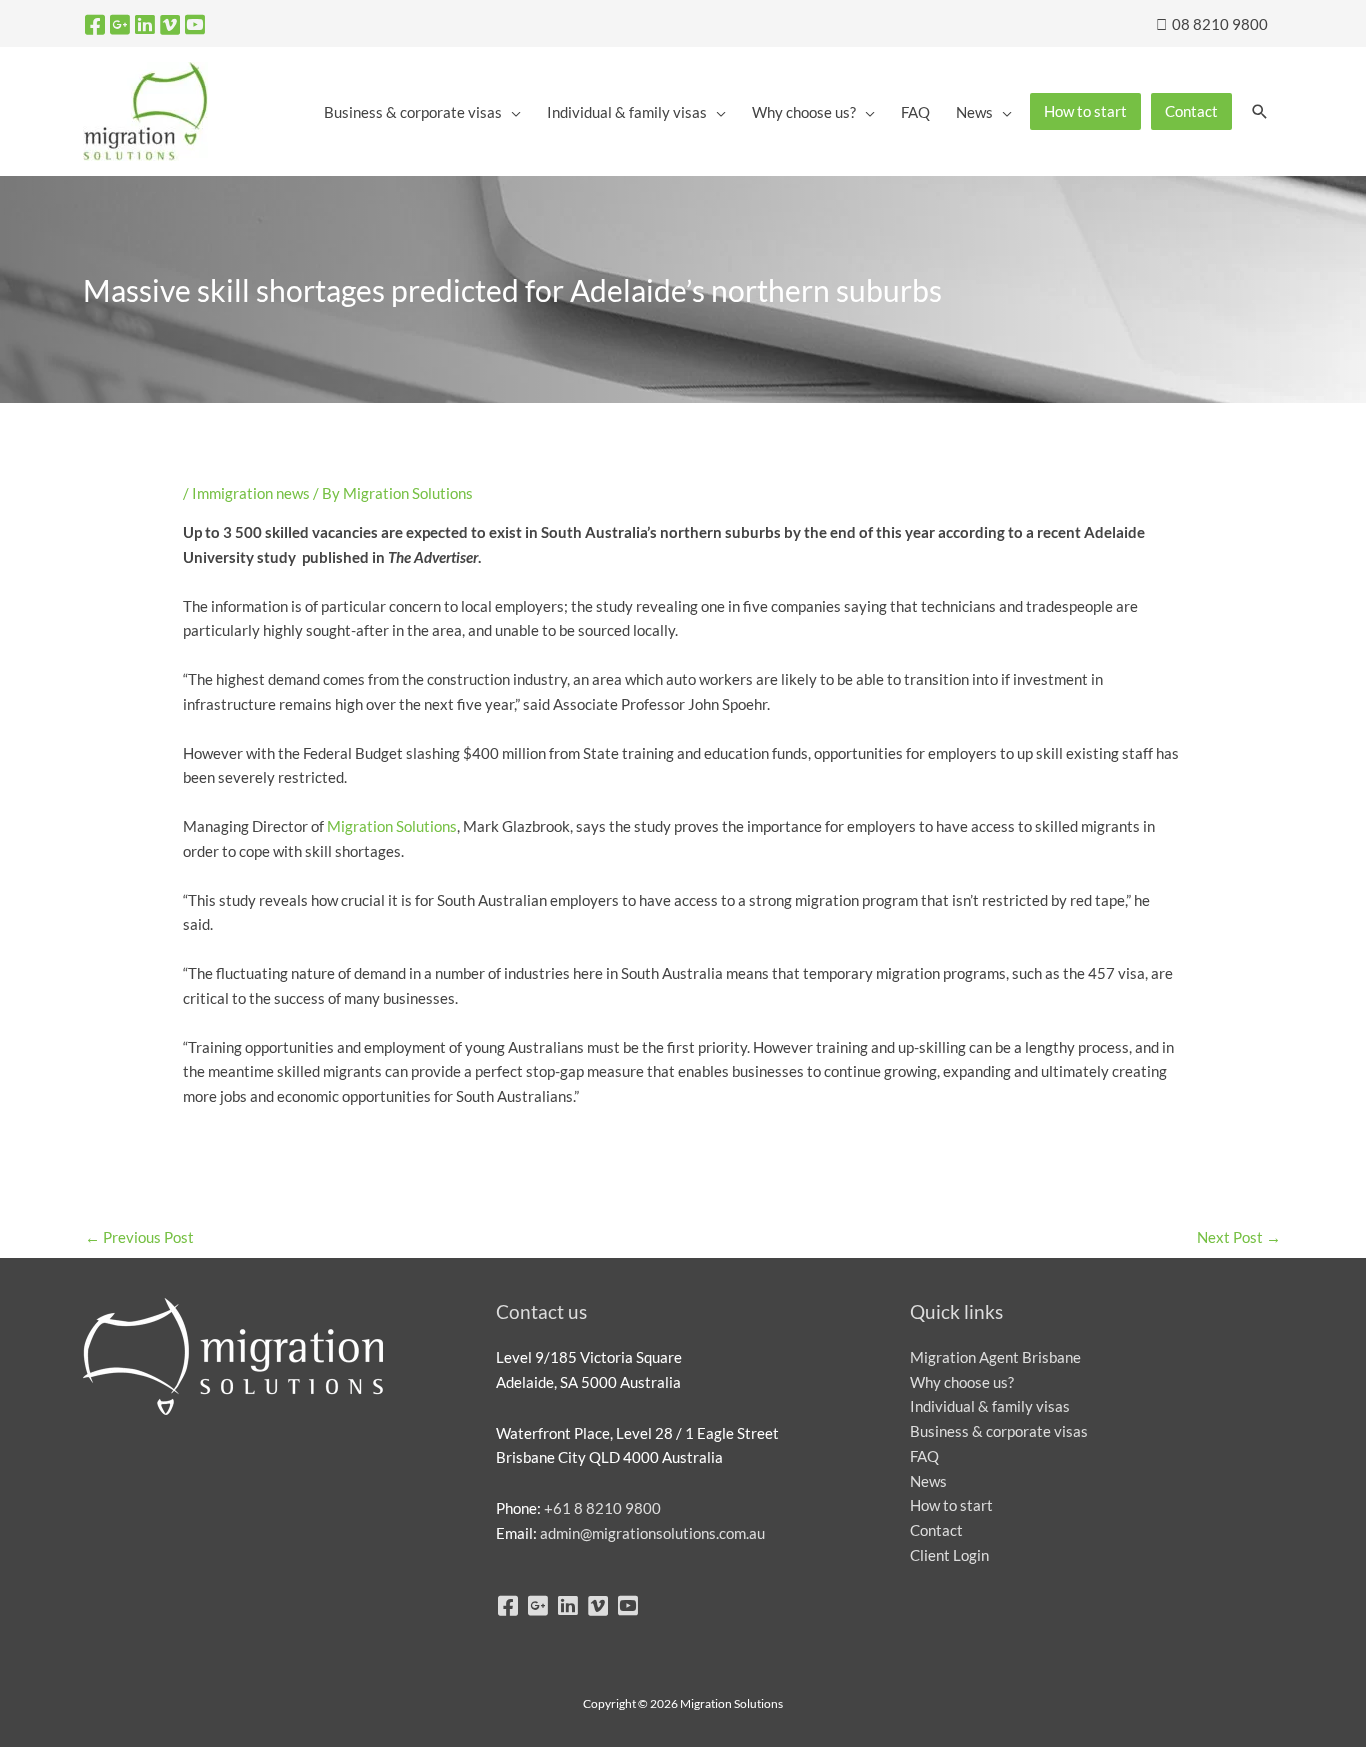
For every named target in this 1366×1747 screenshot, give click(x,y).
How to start (951, 1505)
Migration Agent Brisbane (995, 1357)
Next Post (1239, 1237)
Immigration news (251, 493)
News (928, 1481)
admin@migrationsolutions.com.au (652, 1533)
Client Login (949, 1555)
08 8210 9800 (1218, 24)
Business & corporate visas (999, 1431)
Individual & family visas (990, 1406)
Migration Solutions (392, 826)
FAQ (924, 1456)
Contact (936, 1530)
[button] (1260, 112)
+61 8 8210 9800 (602, 1508)
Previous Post (139, 1237)
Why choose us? (962, 1382)
